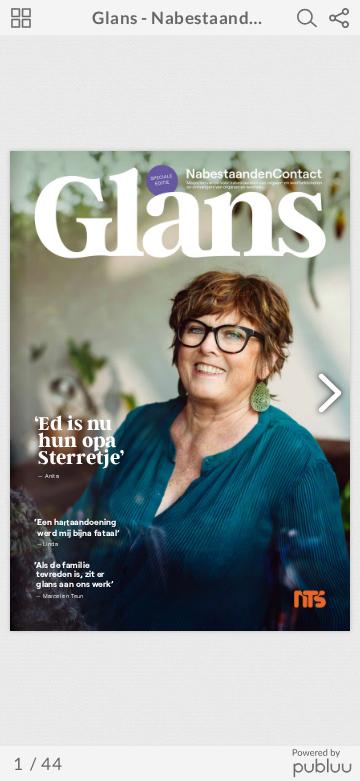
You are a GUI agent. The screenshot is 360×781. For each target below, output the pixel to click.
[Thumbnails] (21, 18)
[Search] (307, 18)
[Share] (339, 18)
